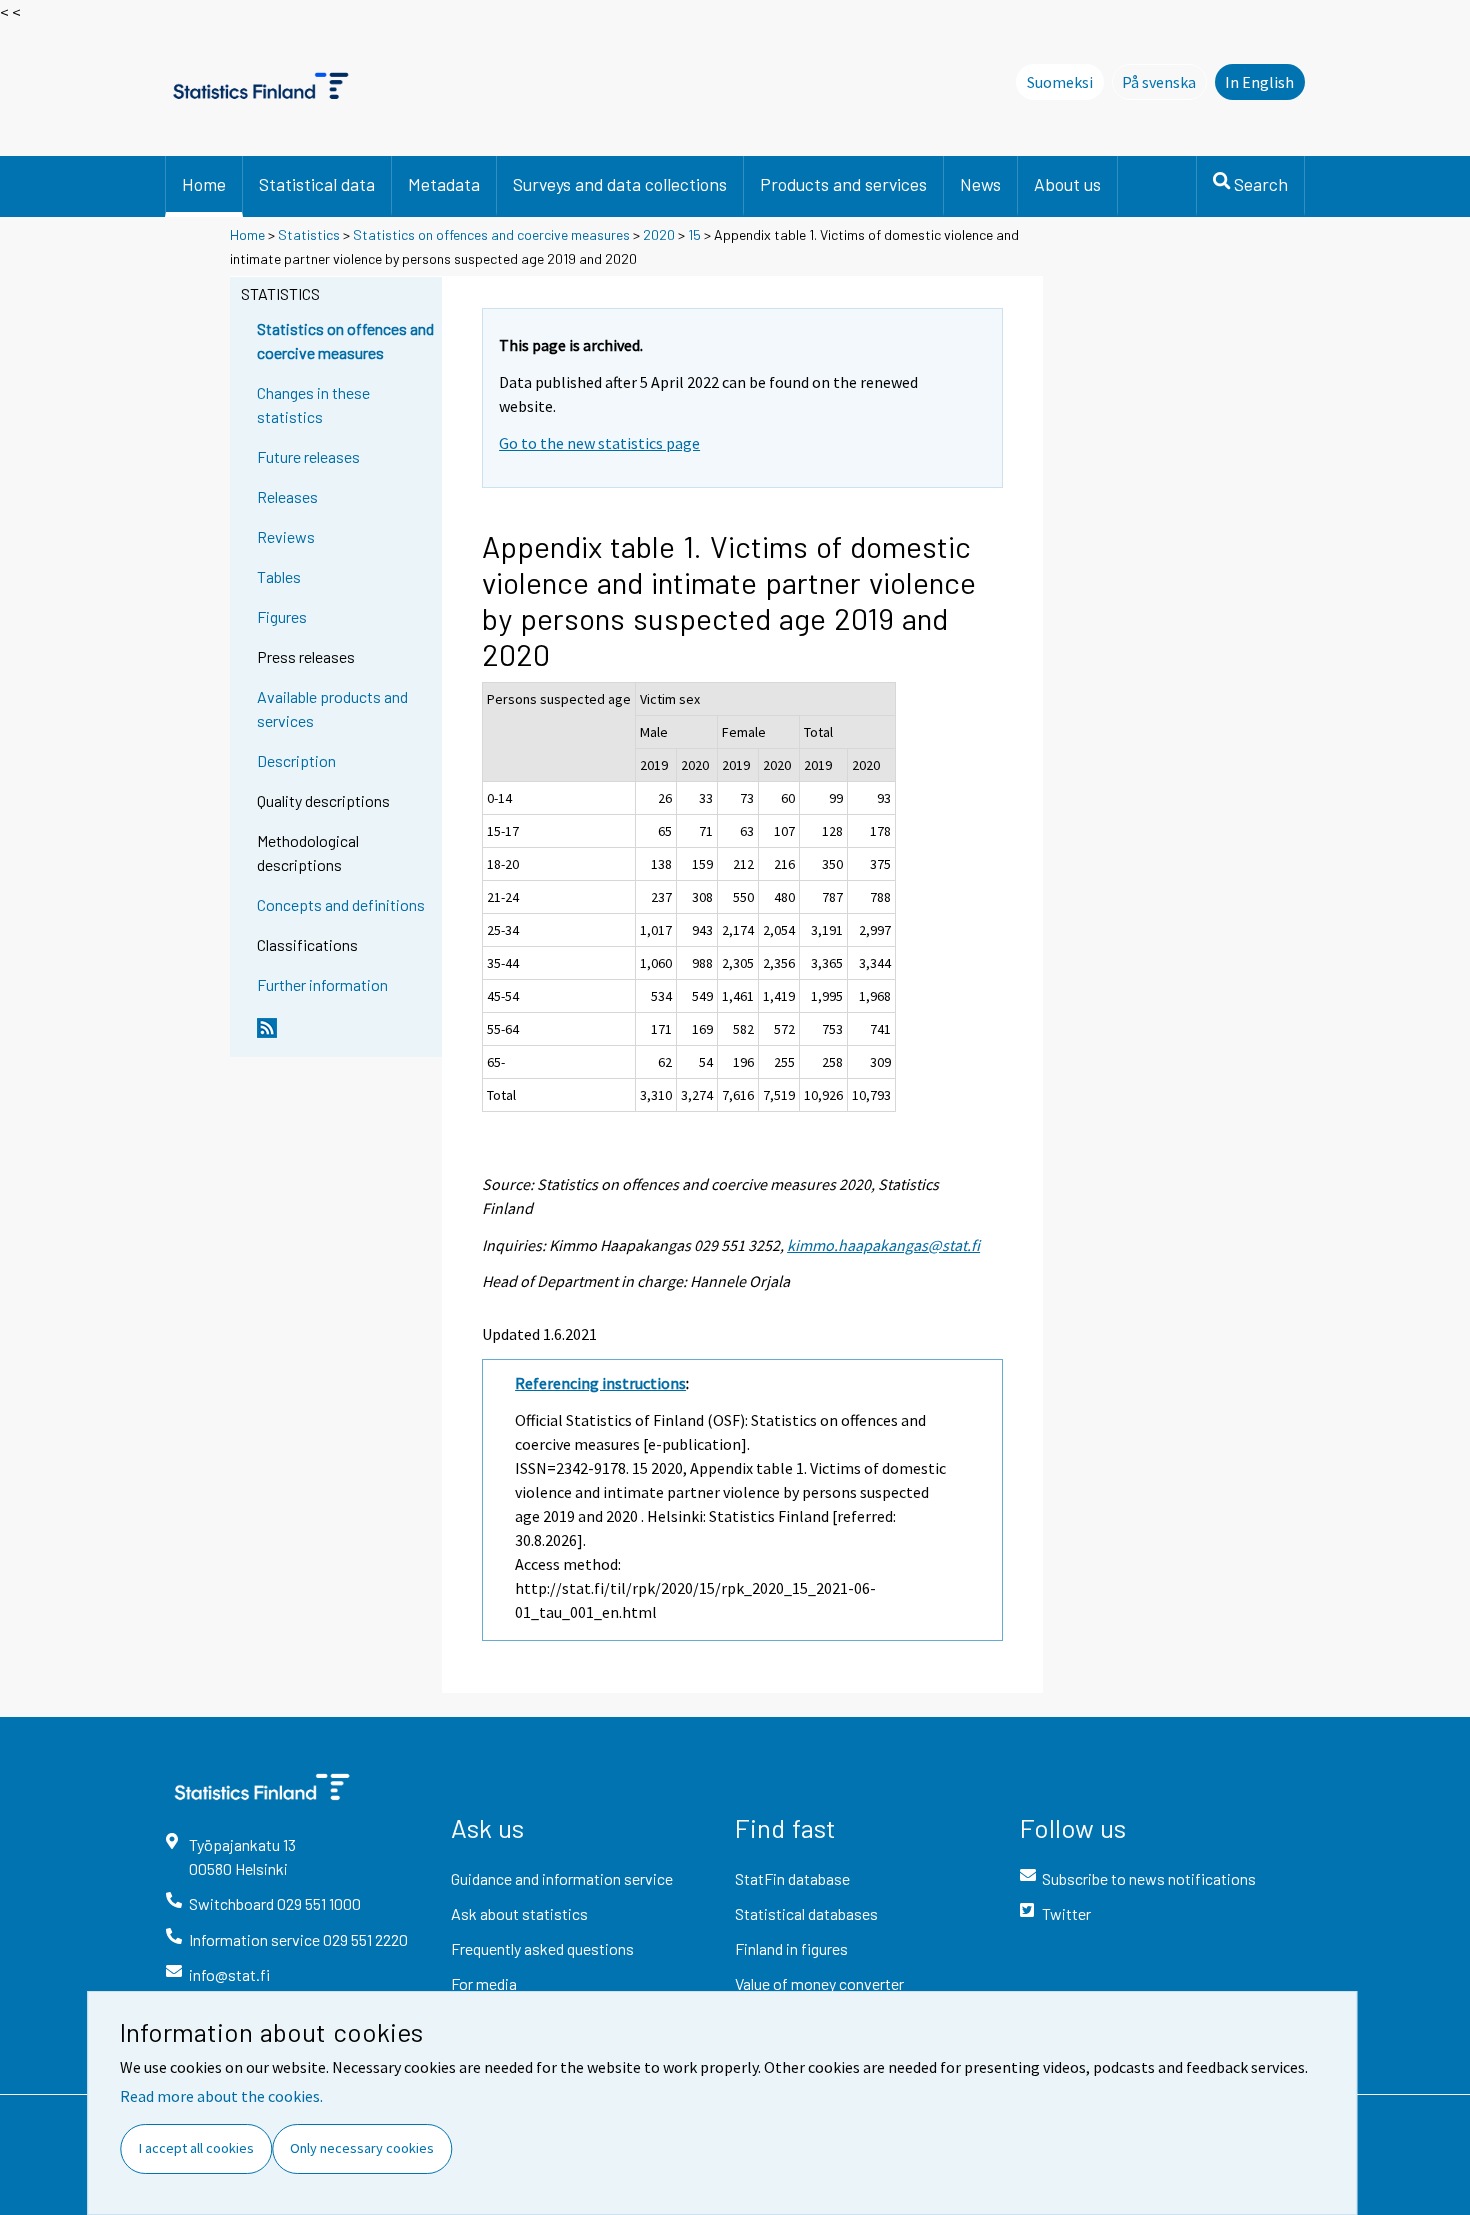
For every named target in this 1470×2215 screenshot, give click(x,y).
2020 (659, 234)
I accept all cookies (196, 2148)
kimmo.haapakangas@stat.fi (883, 1245)
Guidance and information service (562, 1878)
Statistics (309, 234)
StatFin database (792, 1878)
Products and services (843, 184)
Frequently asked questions (542, 1948)
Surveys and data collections (620, 184)
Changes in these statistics (313, 404)
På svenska (1164, 82)
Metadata (444, 184)
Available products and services (332, 708)
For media (484, 1983)
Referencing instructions (600, 1383)
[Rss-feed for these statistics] (345, 1036)
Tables (279, 576)
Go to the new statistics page (599, 443)
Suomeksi (1060, 82)
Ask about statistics (519, 1913)
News (980, 184)
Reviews (286, 536)
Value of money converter (819, 1983)
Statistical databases (806, 1913)
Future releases (308, 456)
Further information (322, 984)
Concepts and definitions (341, 904)
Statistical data (317, 184)
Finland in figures (791, 1948)
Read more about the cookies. (221, 2096)
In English (1259, 82)
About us (1067, 184)
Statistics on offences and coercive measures (491, 234)
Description (296, 760)
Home (204, 184)
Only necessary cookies (362, 2148)
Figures (282, 616)
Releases (287, 496)
